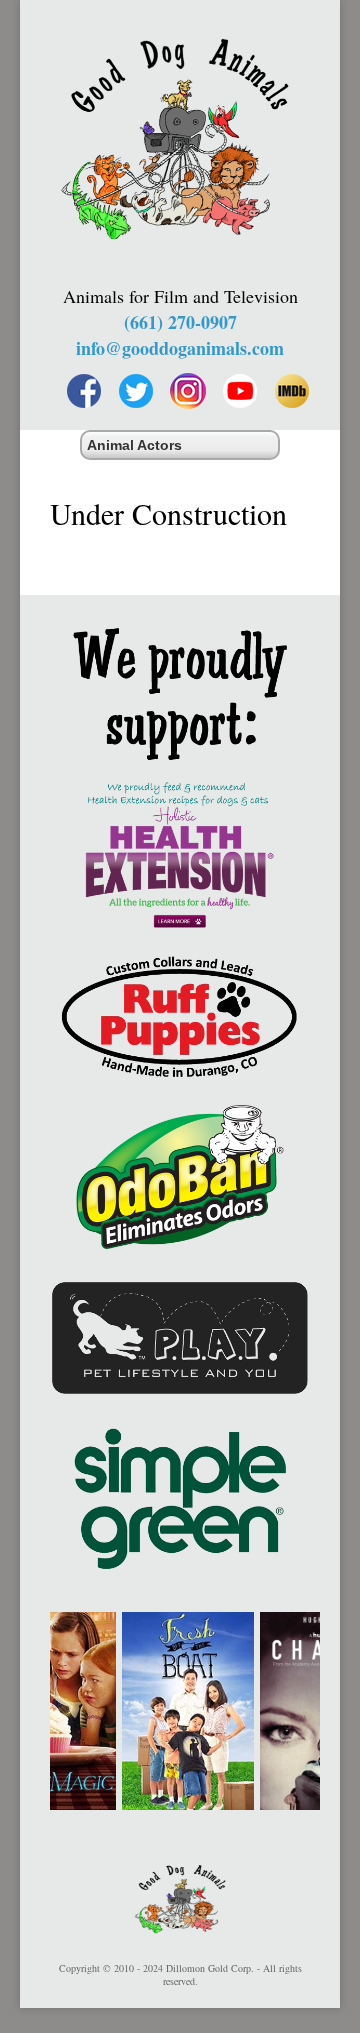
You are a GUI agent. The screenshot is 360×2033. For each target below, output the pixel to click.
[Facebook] (84, 391)
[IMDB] (292, 391)
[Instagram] (188, 391)
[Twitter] (136, 391)
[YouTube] (240, 391)
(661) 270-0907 (180, 322)
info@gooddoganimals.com (180, 348)
